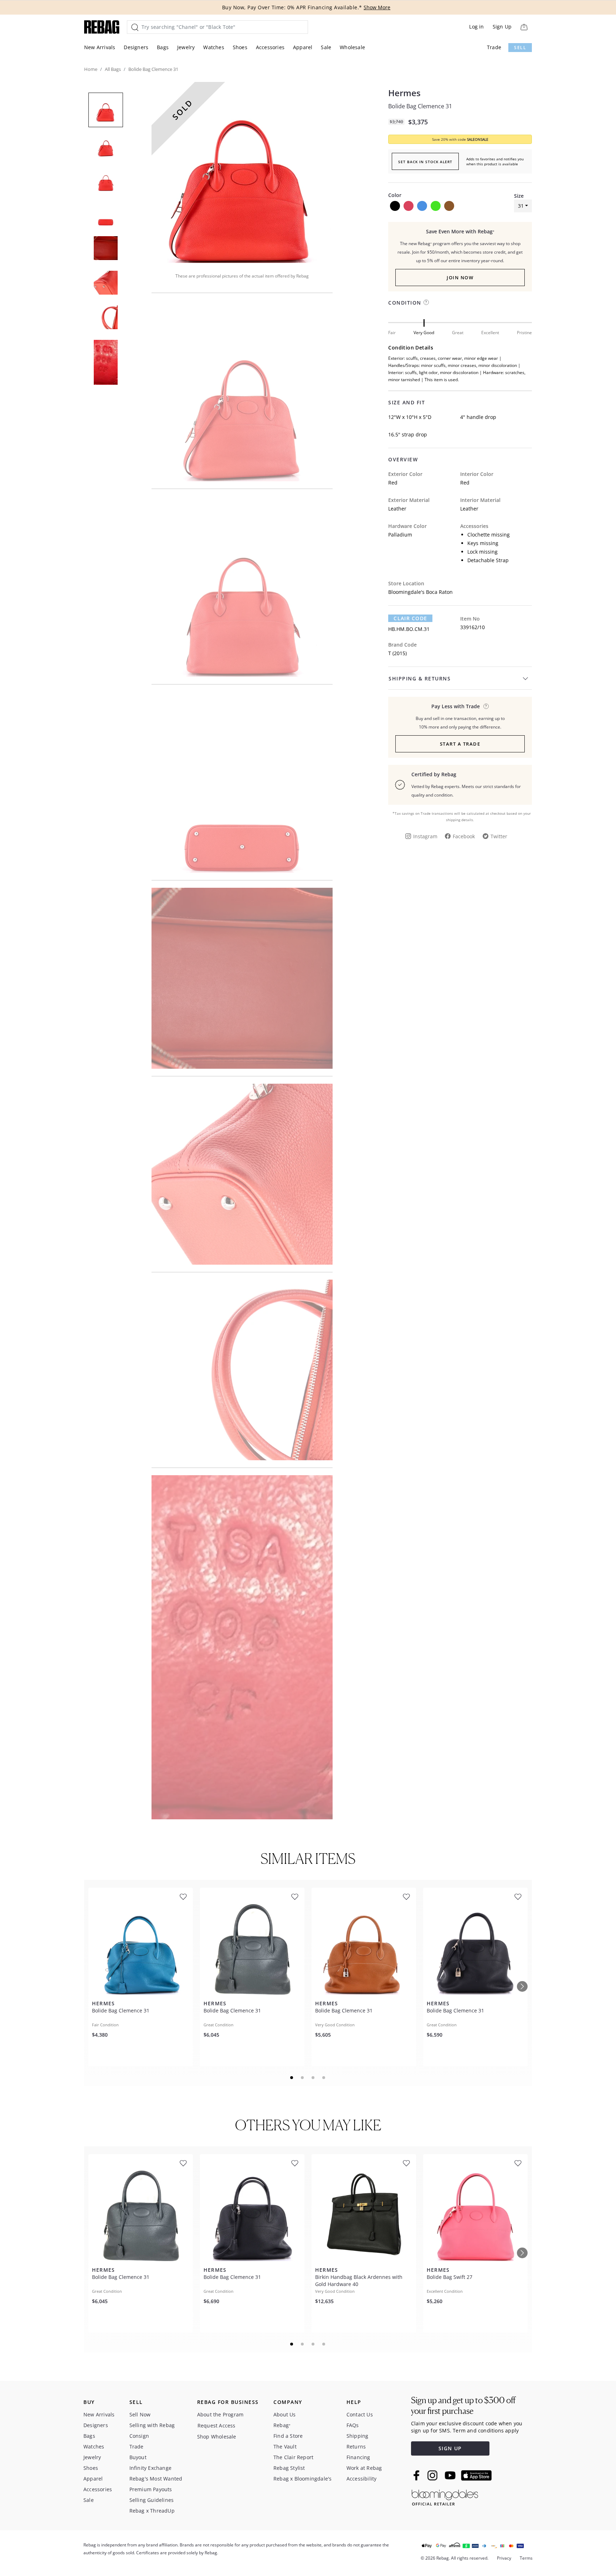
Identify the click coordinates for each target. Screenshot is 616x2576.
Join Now (460, 278)
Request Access (217, 2425)
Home (91, 69)
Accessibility (362, 2479)
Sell (520, 48)
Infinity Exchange (150, 2468)
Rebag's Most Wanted (156, 2479)
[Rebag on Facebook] (417, 2475)
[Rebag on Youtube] (451, 2475)
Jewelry (186, 47)
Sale (326, 47)
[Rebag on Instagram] (432, 2475)
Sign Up (502, 27)
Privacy (504, 2558)
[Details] (486, 706)
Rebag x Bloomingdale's (302, 2479)
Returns (356, 2447)
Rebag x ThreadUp (152, 2511)
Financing (358, 2457)
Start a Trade (460, 744)
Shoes (240, 47)
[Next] (522, 1986)
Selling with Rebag (152, 2425)
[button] (242, 172)
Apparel (303, 47)
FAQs (353, 2425)
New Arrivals (100, 47)
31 (521, 206)
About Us (285, 2414)
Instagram (425, 836)
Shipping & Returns (420, 678)
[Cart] (524, 27)
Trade (494, 47)
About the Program (220, 2414)
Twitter (499, 836)
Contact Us (360, 2414)
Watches (214, 47)
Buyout (138, 2457)
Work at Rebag (364, 2468)
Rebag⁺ (282, 2425)
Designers (136, 47)
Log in (476, 27)
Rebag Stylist (289, 2468)
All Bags (113, 69)
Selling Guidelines (152, 2500)
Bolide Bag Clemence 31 (420, 106)
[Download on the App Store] (476, 2476)
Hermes (404, 93)
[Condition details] (426, 302)
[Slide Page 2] (303, 2078)
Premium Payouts (151, 2489)
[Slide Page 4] (324, 2078)
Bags (163, 47)
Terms (526, 2558)
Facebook (464, 836)
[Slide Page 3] (313, 2078)
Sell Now (140, 2414)
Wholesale (352, 47)
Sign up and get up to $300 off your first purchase (463, 2406)
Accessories (270, 47)
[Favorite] (183, 1897)
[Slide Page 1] (292, 2078)
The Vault (285, 2447)
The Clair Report (293, 2457)
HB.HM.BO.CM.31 (409, 629)
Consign (139, 2436)
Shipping (358, 2436)
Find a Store (288, 2436)
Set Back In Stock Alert (425, 162)
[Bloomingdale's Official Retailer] (445, 2496)
